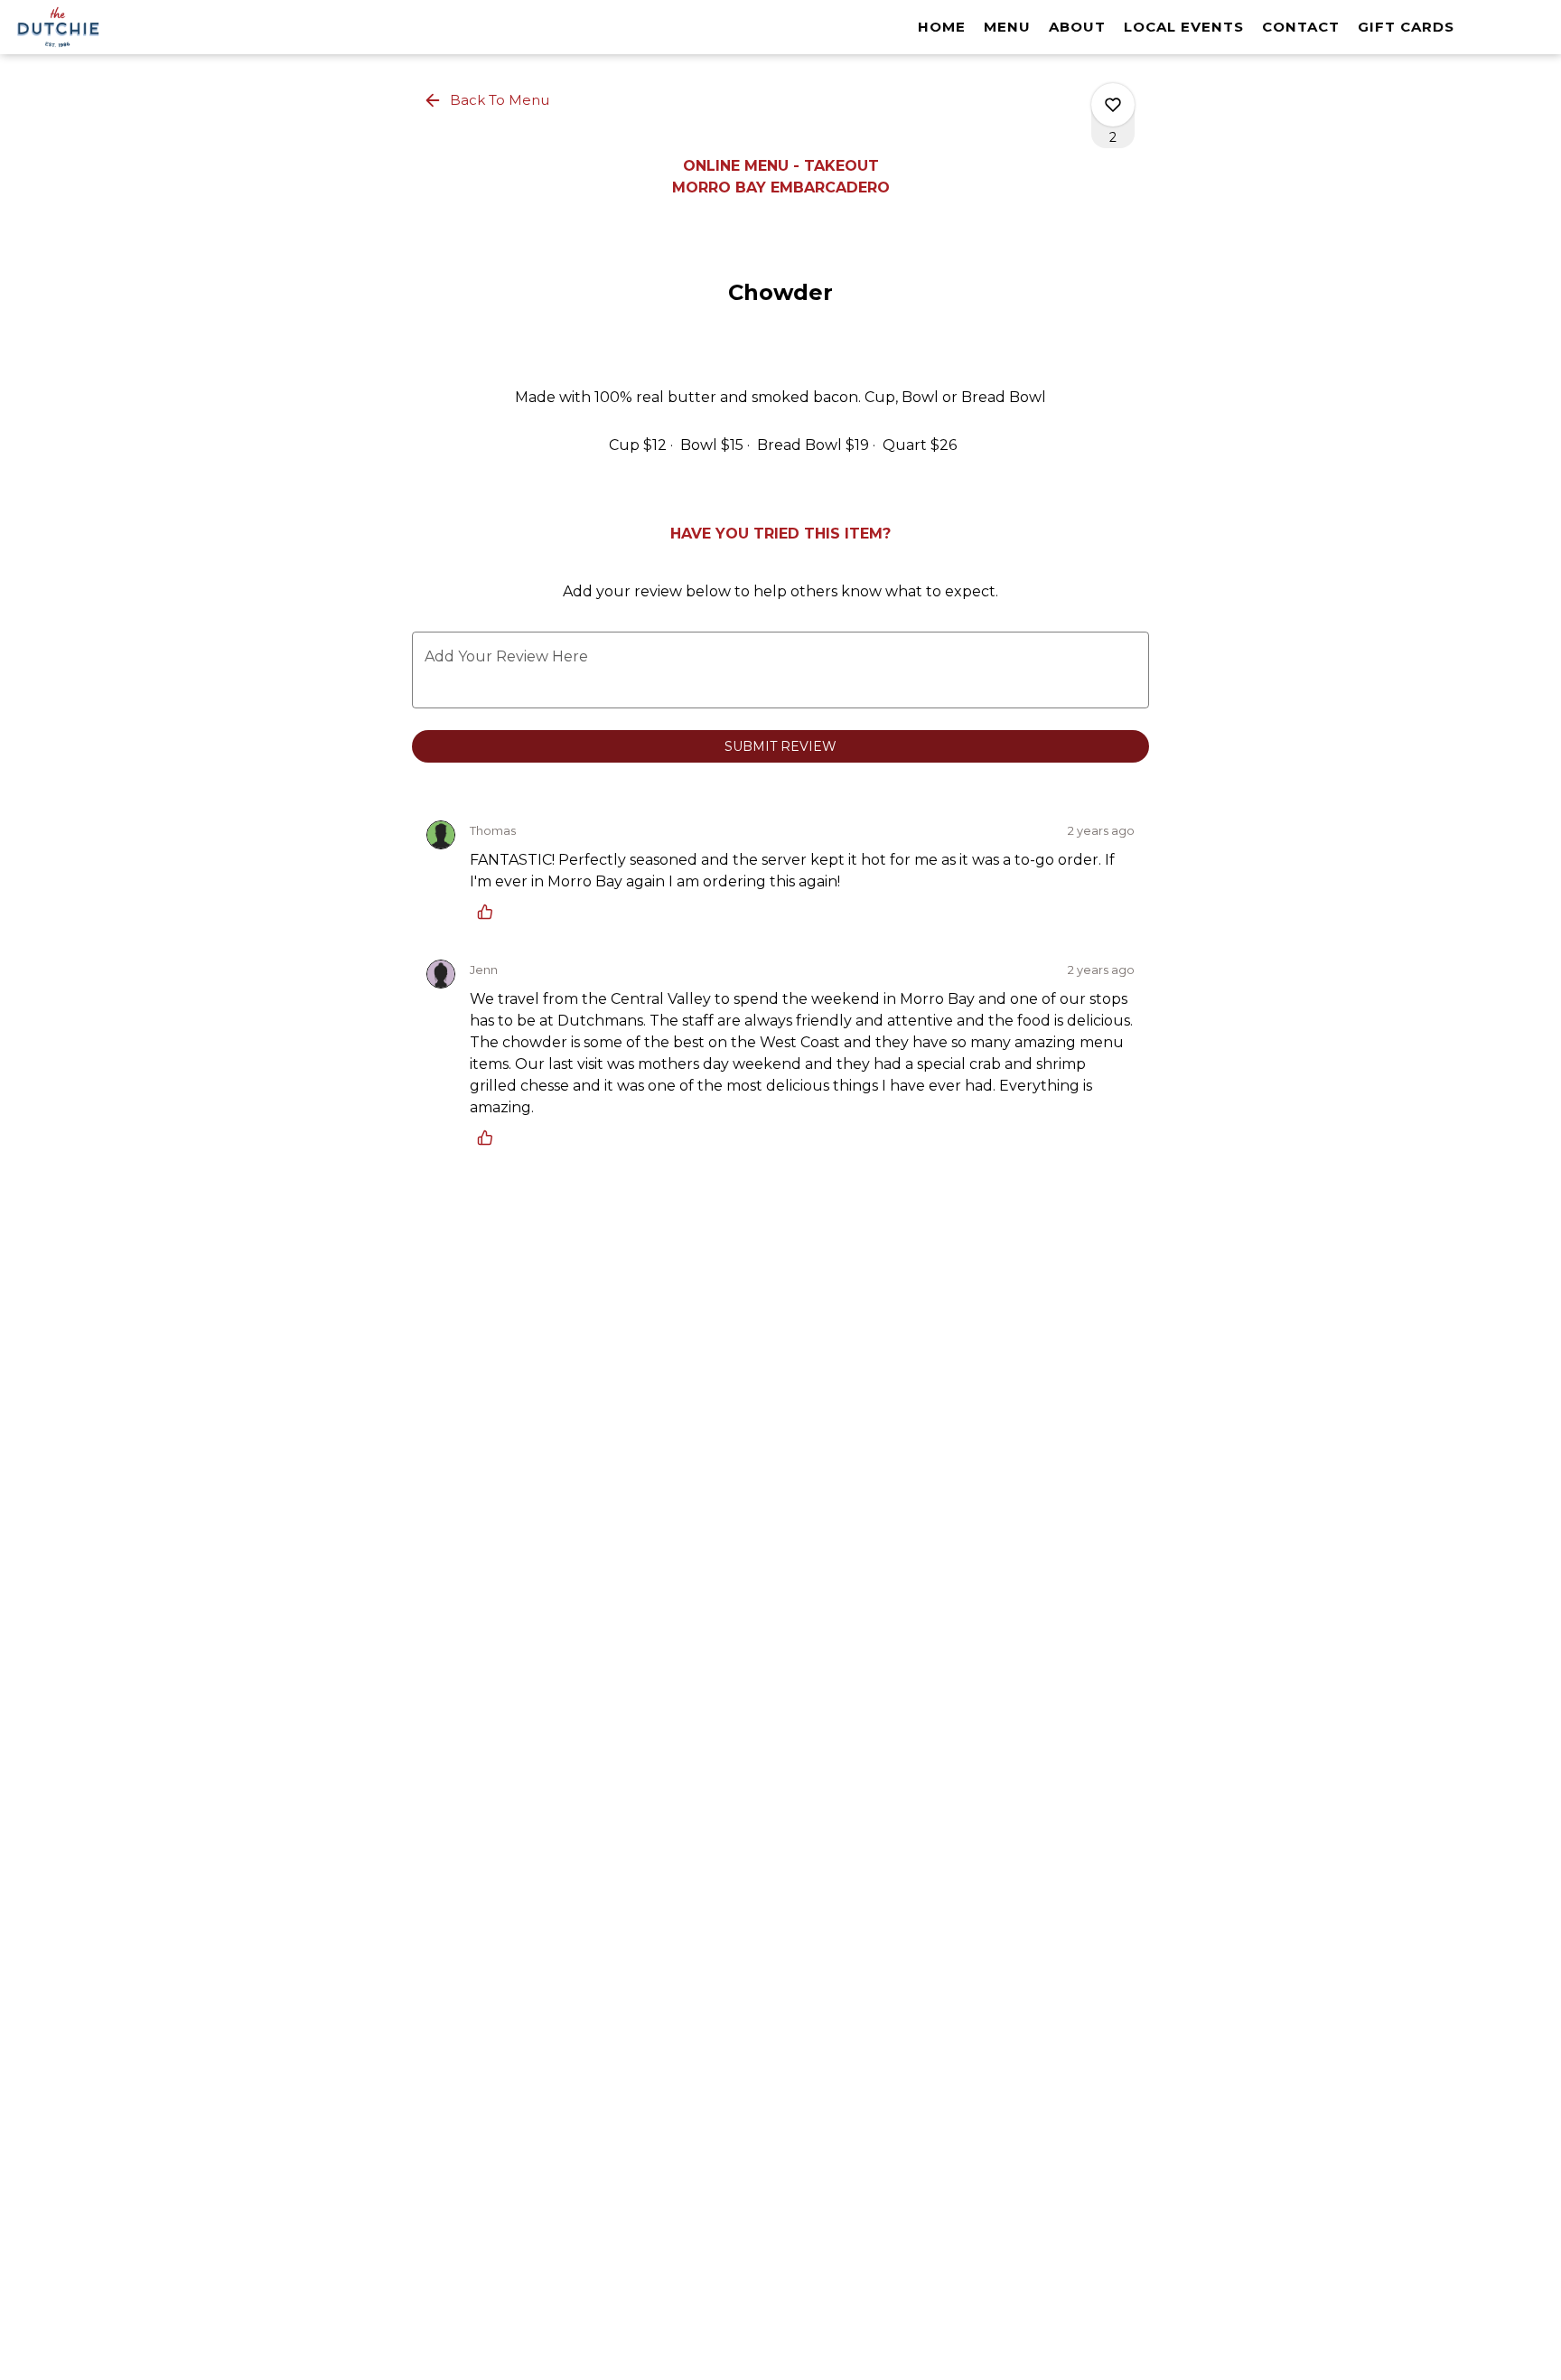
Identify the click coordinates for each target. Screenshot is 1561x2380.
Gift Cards (1406, 27)
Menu (1007, 27)
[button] (488, 100)
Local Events (1184, 27)
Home (942, 27)
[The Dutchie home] (96, 27)
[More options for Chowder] (1113, 105)
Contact (1301, 27)
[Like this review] (490, 912)
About (1077, 27)
